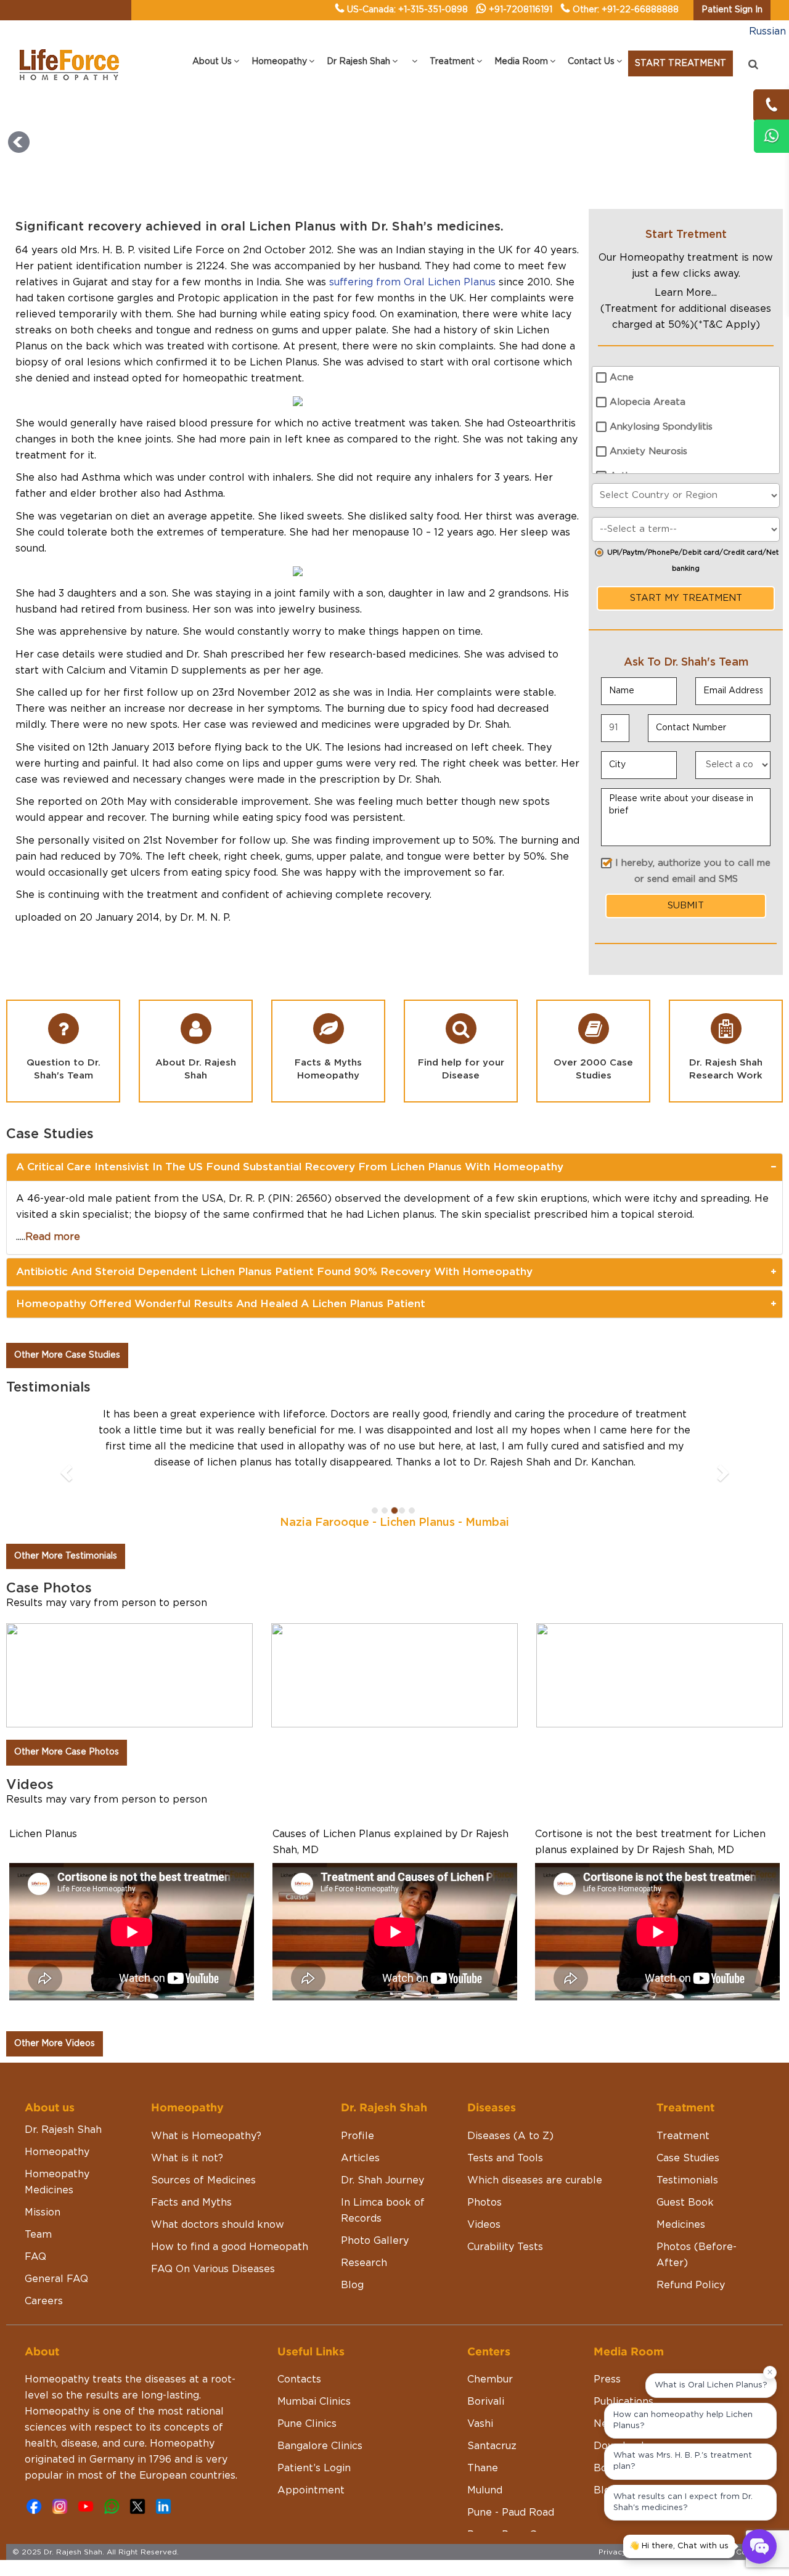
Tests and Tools (505, 2158)
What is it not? (187, 2158)
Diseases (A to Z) (510, 2136)
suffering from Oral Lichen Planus (412, 282)
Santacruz (492, 2446)
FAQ (35, 2257)
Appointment (311, 2490)
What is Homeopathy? (206, 2136)
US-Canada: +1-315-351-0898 (407, 10)
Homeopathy (57, 2152)
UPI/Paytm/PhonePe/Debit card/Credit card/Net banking (693, 560)
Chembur (490, 2379)
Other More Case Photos (67, 1752)
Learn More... (686, 293)
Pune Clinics (307, 2424)
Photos (484, 2203)
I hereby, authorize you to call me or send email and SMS (693, 871)
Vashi (480, 2424)
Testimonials (687, 2180)
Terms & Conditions (740, 2552)
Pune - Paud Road (511, 2513)
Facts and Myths (191, 2203)
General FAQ (56, 2279)
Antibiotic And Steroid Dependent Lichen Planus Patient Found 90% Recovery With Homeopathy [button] (274, 1272)
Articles (360, 2158)
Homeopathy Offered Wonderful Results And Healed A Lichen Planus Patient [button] (221, 1304)
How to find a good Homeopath (230, 2247)
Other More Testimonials (66, 1556)
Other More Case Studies (67, 1355)
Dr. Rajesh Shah (63, 2130)
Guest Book (685, 2203)
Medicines (681, 2225)
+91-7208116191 (521, 10)
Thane (483, 2468)
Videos (484, 2225)
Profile (358, 2136)
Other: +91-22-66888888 (626, 10)
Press (607, 2379)
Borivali (486, 2402)
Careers (44, 2301)
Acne (622, 377)
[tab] (394, 1167)
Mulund (485, 2490)
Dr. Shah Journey (382, 2180)
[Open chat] (759, 2546)
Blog (352, 2285)
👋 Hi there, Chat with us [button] (679, 2546)
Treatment (683, 2136)
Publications (623, 2402)
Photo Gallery (375, 2241)
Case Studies (688, 2158)
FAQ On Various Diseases (213, 2269)
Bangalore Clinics (320, 2446)
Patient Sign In (732, 10)
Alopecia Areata (648, 402)
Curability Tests (505, 2247)
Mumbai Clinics (314, 2402)
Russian (767, 31)
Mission (43, 2212)
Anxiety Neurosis (648, 451)
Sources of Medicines (203, 2180)
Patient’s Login (314, 2468)
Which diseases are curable (535, 2180)
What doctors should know (218, 2225)
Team (38, 2235)
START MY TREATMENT (686, 598)
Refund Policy (691, 2285)
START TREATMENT (681, 63)
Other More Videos (55, 2044)
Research (364, 2263)
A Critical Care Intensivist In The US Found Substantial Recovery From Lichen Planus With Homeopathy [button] (290, 1167)
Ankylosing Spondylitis (661, 427)
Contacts (299, 2379)
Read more (53, 1237)
